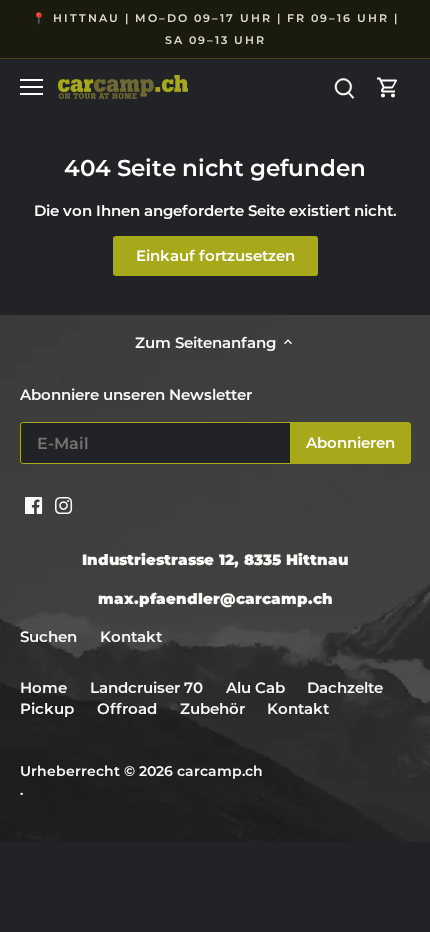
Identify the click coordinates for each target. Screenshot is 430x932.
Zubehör (212, 708)
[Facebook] (33, 503)
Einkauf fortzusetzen (215, 255)
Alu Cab (255, 687)
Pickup (49, 708)
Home (43, 687)
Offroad (127, 708)
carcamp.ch (220, 771)
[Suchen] (344, 86)
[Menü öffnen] (31, 87)
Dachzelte (345, 687)
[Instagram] (63, 503)
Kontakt (131, 636)
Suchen (48, 636)
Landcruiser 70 (146, 687)
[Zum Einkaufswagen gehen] (388, 86)
